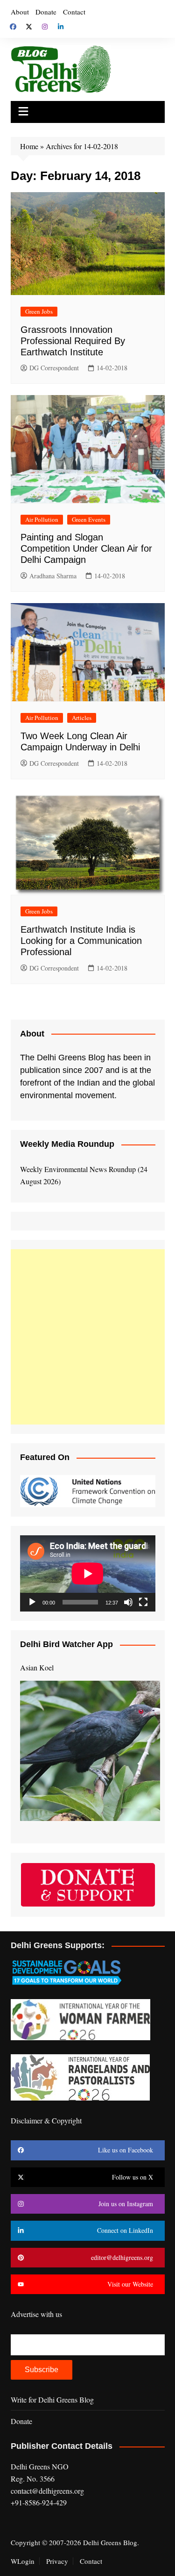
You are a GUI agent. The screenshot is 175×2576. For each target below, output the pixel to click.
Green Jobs (39, 311)
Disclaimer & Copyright (46, 2120)
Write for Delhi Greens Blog (52, 2400)
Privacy (57, 2561)
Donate (46, 12)
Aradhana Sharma (53, 576)
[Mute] (128, 1602)
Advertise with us (36, 2314)
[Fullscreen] (143, 1602)
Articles (82, 718)
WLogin (23, 2561)
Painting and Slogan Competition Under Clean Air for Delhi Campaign (86, 548)
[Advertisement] (87, 1337)
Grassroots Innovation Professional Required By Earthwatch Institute (73, 341)
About (20, 12)
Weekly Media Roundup (67, 1144)
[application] (88, 1573)
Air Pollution (42, 519)
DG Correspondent (54, 368)
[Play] (32, 1602)
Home (29, 146)
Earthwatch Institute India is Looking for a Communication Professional (81, 941)
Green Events (89, 519)
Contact (74, 12)
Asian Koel (37, 1667)
